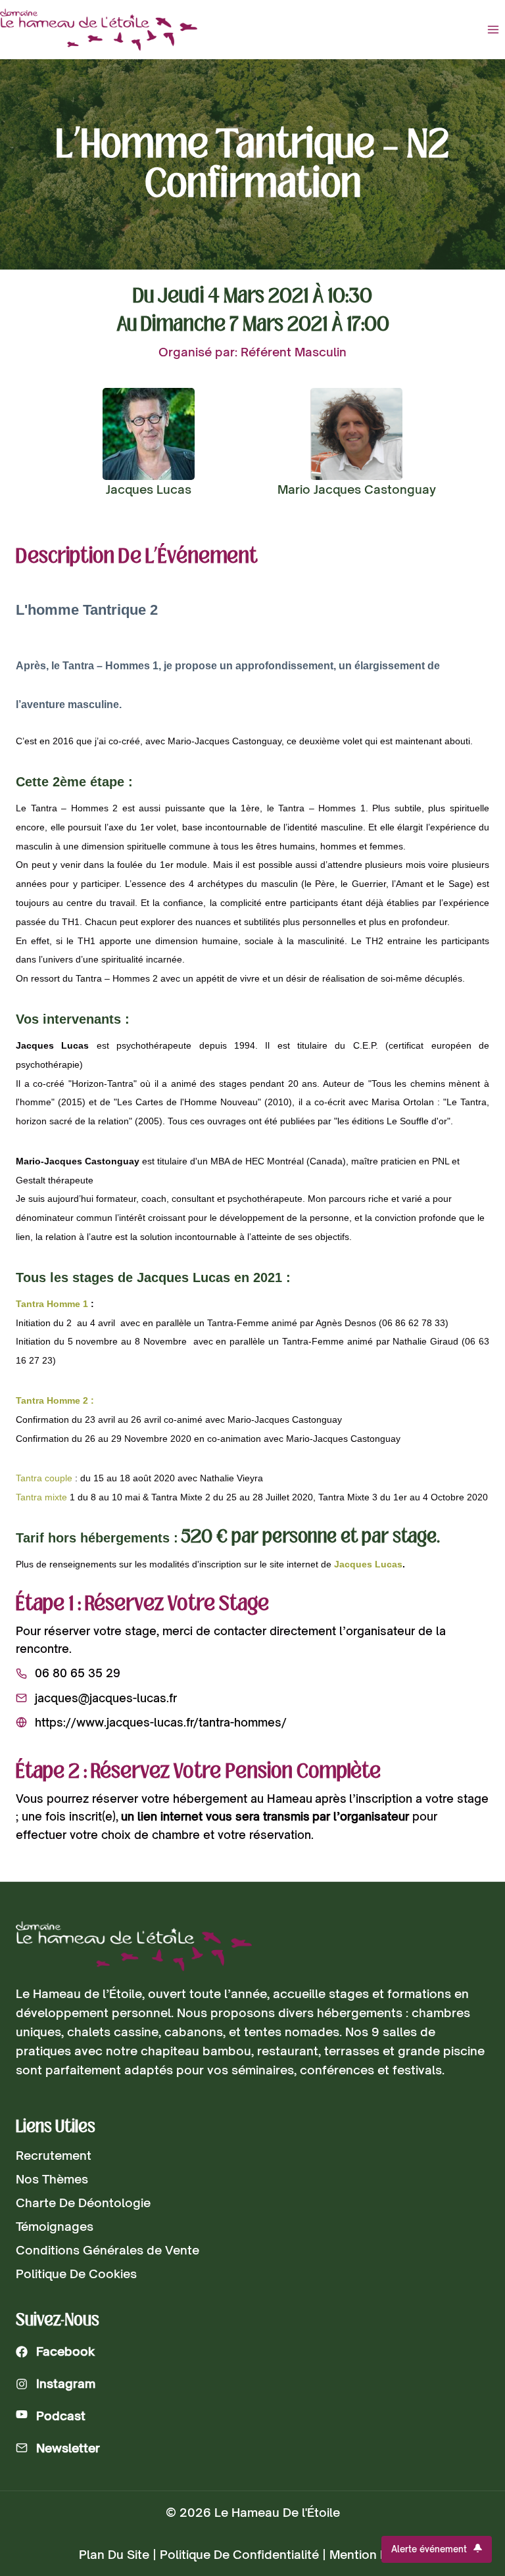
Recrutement (54, 2155)
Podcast (61, 2416)
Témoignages (55, 2226)
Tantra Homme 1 (52, 1304)
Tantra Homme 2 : (55, 1400)
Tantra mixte (41, 1497)
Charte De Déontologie (83, 2203)
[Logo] (134, 1946)
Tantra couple (44, 1478)
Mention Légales (378, 2554)
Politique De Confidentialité (239, 2554)
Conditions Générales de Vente (108, 2250)
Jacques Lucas (368, 1564)
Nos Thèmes (52, 2179)
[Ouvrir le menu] (493, 29)
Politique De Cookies (76, 2274)
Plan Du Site (114, 2554)
